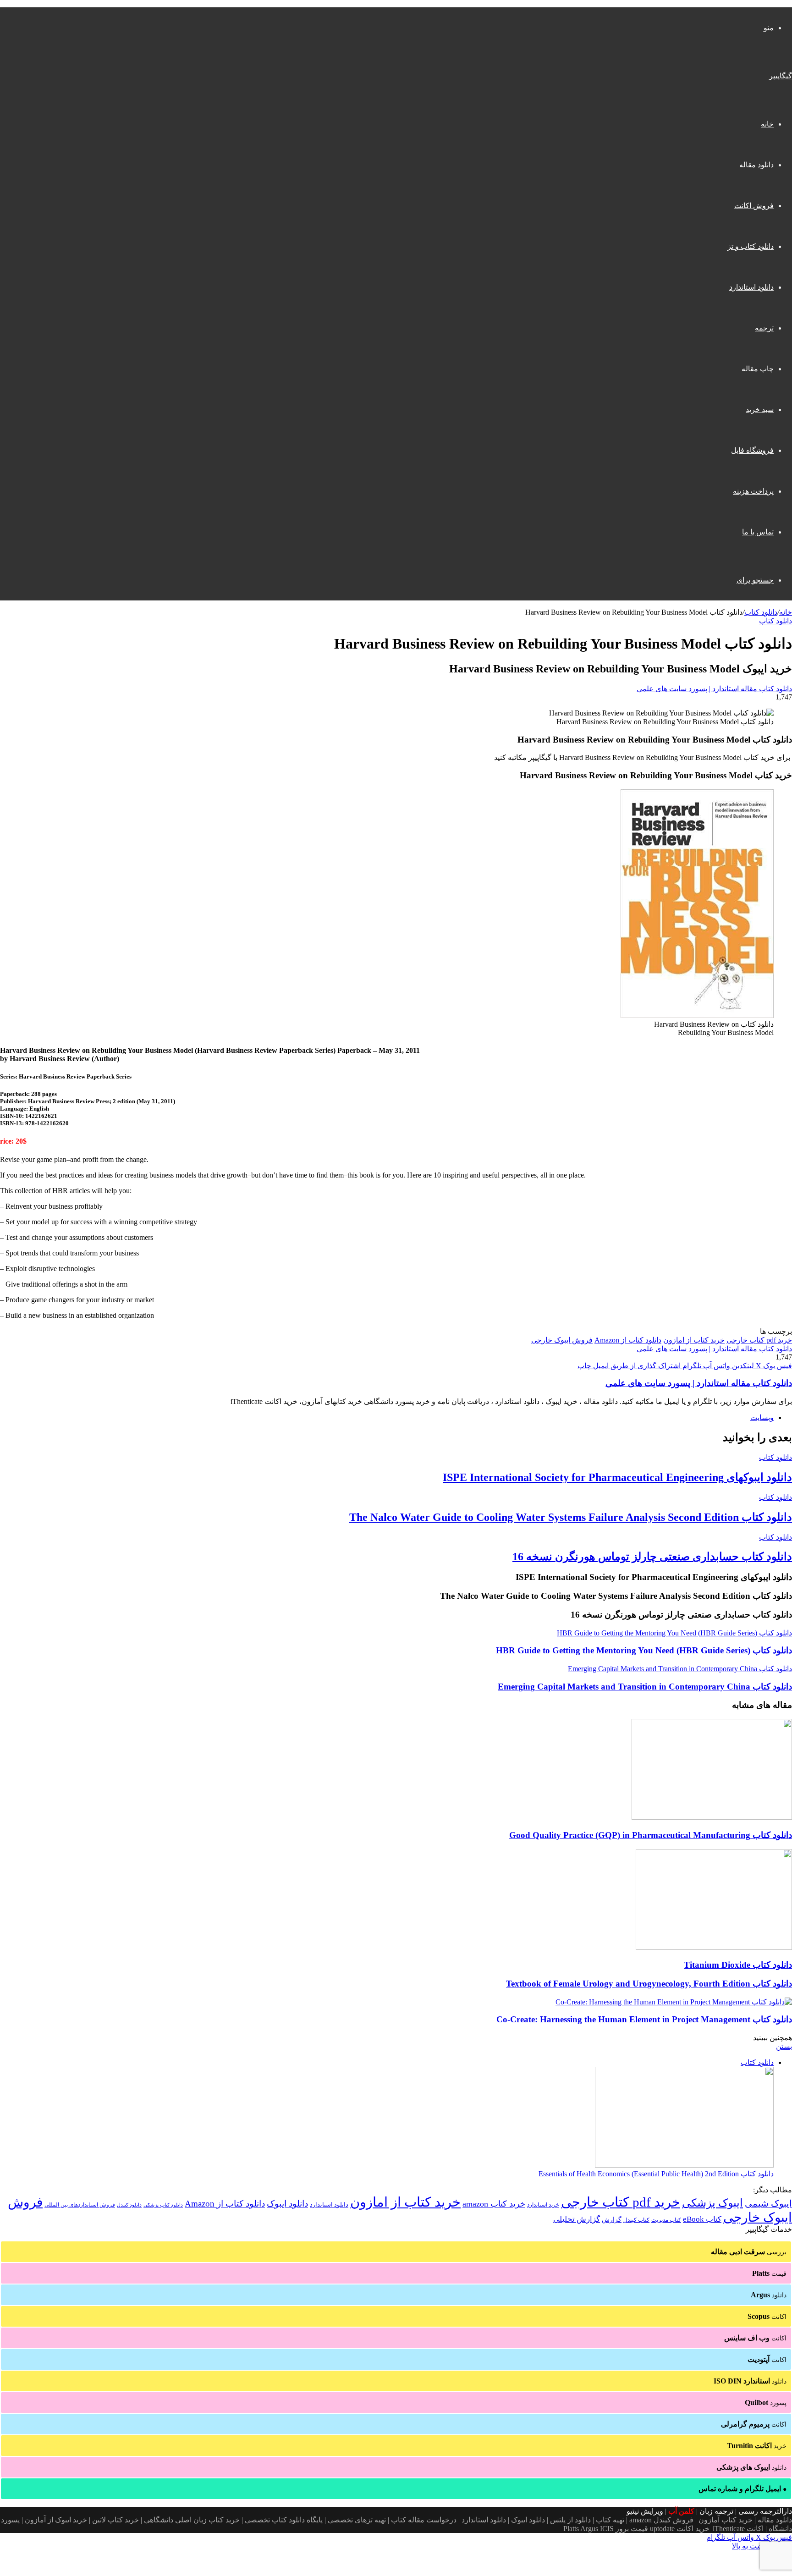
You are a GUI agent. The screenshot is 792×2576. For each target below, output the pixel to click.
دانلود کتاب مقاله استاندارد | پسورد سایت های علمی (714, 689)
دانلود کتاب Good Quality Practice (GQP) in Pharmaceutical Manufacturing (651, 1835)
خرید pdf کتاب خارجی (759, 1340)
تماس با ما (758, 532)
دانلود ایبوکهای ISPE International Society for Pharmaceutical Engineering (617, 1477)
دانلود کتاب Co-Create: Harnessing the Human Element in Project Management (644, 2019)
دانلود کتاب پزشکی (163, 2205)
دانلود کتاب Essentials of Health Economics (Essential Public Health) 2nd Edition (656, 2174)
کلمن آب (681, 2511)
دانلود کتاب (761, 612)
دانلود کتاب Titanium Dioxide (738, 1965)
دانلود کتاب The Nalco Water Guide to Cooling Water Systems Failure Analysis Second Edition (571, 1517)
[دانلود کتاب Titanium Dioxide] (714, 1947)
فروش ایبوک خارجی (562, 1340)
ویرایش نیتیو (645, 2511)
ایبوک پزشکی (712, 2203)
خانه (767, 124)
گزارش (612, 2220)
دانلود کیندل (129, 2205)
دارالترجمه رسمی (765, 2511)
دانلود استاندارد (751, 287)
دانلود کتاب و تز (751, 246)
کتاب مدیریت (666, 2220)
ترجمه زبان (716, 2511)
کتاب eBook (702, 2219)
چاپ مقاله (758, 369)
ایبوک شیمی (768, 2203)
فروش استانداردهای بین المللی (80, 2205)
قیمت (769, 2273)
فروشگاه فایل (752, 450)
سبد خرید (760, 410)
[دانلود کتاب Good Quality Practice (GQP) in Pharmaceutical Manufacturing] (712, 1817)
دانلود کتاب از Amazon (628, 1340)
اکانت (767, 2316)
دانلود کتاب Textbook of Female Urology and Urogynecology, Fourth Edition (649, 1984)
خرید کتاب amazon (494, 2204)
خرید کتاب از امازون (694, 1340)
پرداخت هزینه (753, 491)
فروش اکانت (754, 206)
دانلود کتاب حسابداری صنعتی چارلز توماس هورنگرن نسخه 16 (652, 1557)
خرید (757, 2446)
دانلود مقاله (756, 165)
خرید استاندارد (543, 2205)
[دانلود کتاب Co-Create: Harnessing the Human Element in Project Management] (674, 2002)
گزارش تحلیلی (577, 2219)
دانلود (769, 2295)
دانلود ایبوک (287, 2204)
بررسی (749, 2252)
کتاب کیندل (636, 2220)
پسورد (766, 2403)
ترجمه (764, 328)
